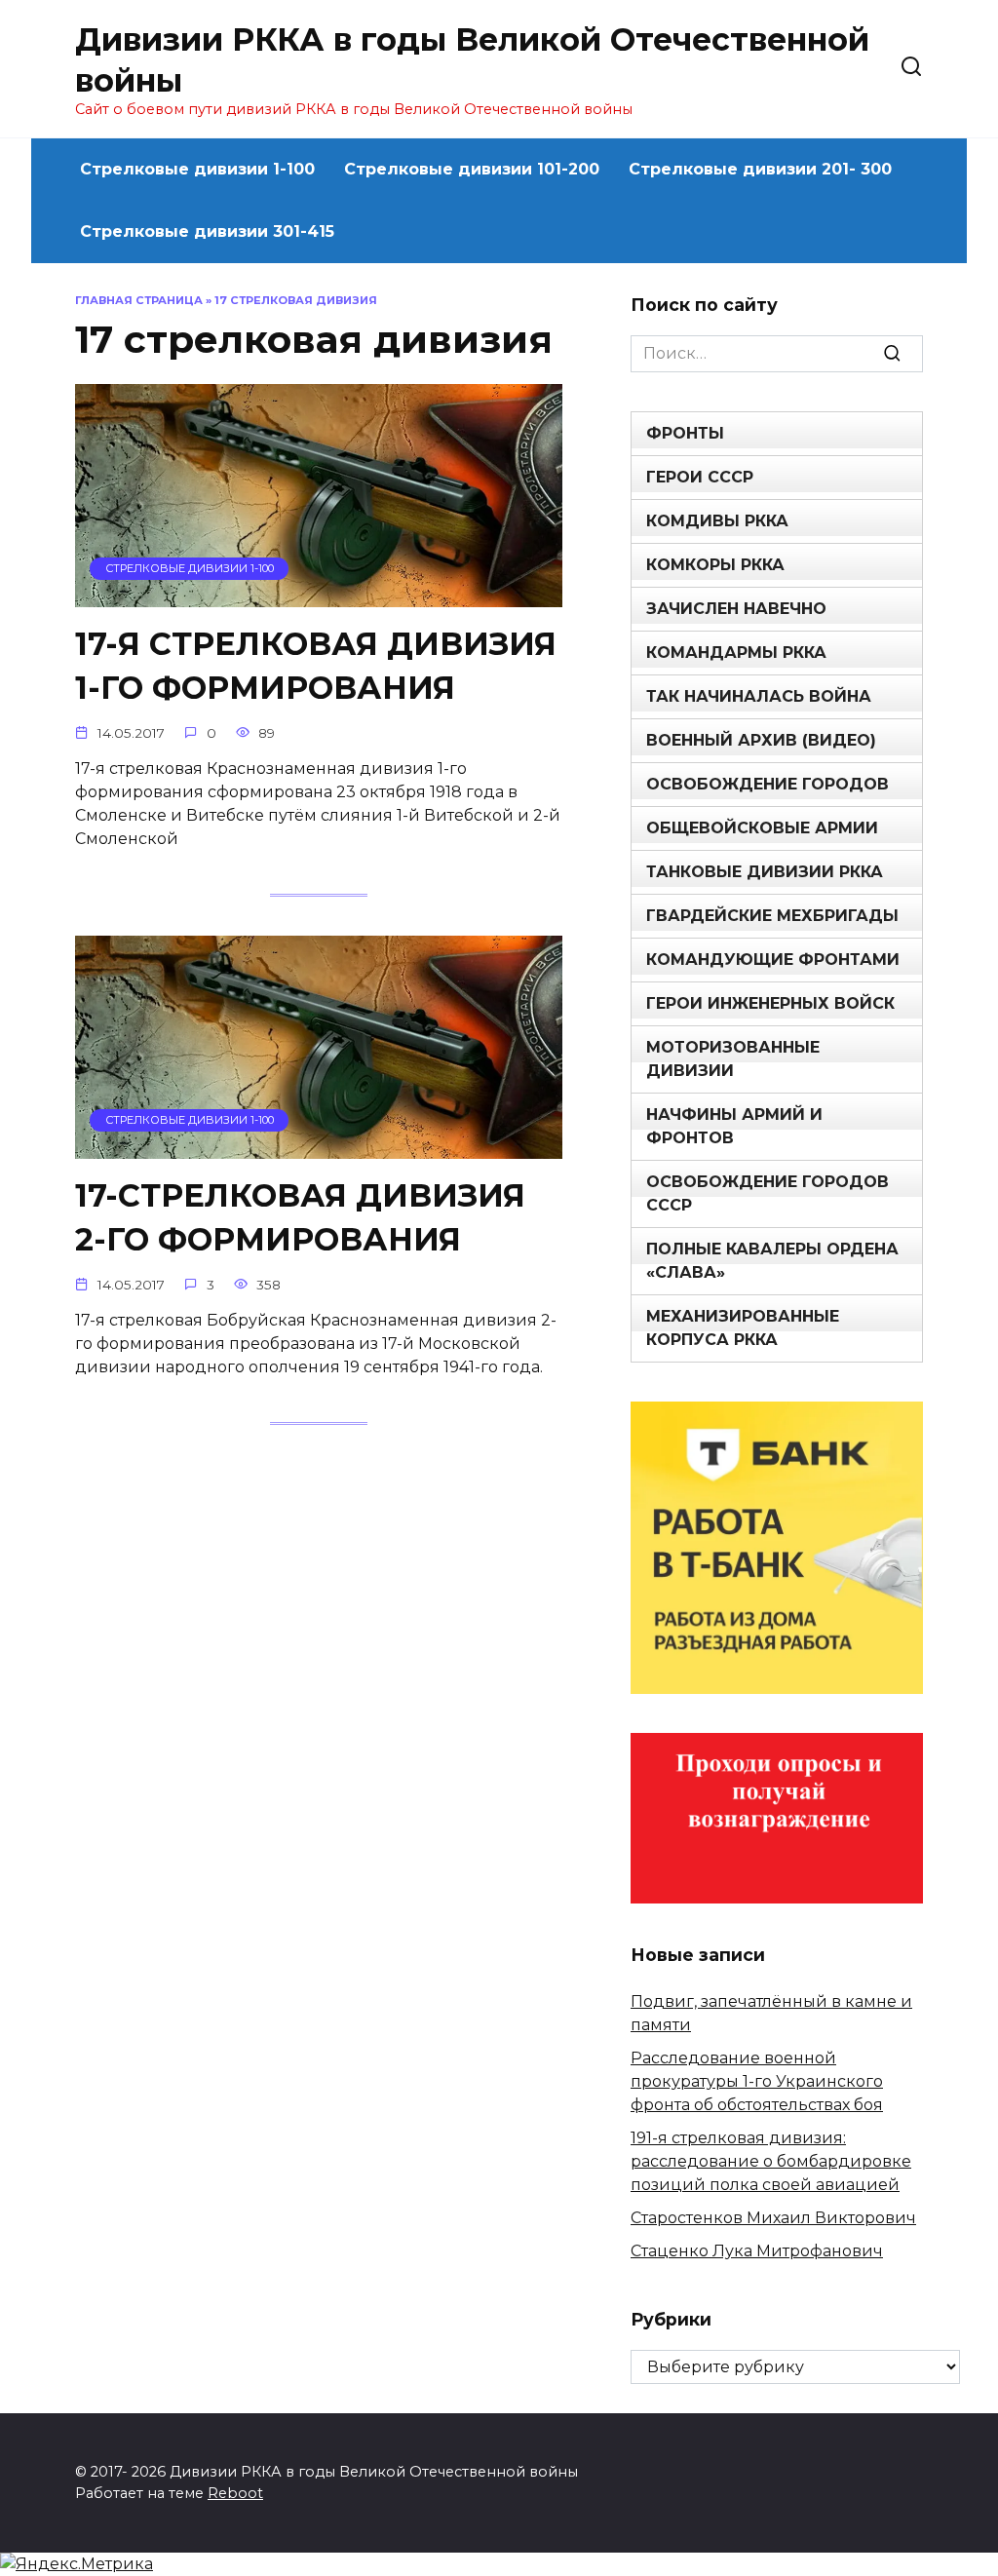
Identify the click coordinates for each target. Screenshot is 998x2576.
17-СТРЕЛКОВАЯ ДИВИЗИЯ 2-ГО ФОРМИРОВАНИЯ (300, 1217)
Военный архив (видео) (761, 740)
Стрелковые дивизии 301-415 (207, 231)
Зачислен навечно (736, 609)
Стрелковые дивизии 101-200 (472, 169)
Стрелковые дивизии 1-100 (197, 169)
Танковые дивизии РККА (765, 872)
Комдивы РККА (717, 521)
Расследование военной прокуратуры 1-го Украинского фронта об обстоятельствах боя (757, 2081)
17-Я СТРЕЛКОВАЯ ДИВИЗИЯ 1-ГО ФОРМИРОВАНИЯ (316, 666)
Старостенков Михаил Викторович (773, 2218)
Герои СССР (700, 477)
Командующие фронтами (773, 960)
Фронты (685, 433)
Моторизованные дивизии (733, 1059)
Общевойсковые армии (762, 828)
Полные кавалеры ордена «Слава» (772, 1261)
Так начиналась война (759, 696)
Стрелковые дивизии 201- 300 (760, 169)
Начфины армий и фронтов (734, 1126)
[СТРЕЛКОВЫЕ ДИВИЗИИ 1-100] (319, 595)
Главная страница (139, 300)
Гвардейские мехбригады (772, 916)
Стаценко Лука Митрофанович (757, 2251)
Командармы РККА (736, 653)
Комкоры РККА (715, 565)
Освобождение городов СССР (768, 1193)
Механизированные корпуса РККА (743, 1328)
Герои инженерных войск (770, 1003)
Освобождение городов (768, 784)
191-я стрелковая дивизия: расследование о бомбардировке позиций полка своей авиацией (771, 2161)
